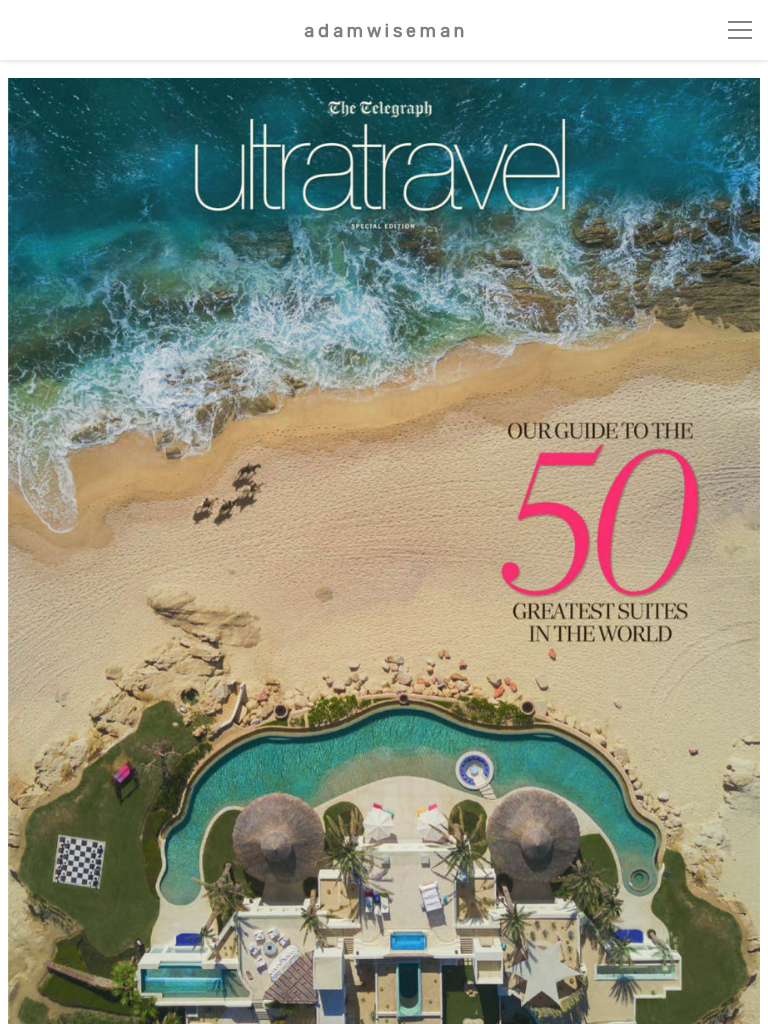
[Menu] (740, 30)
